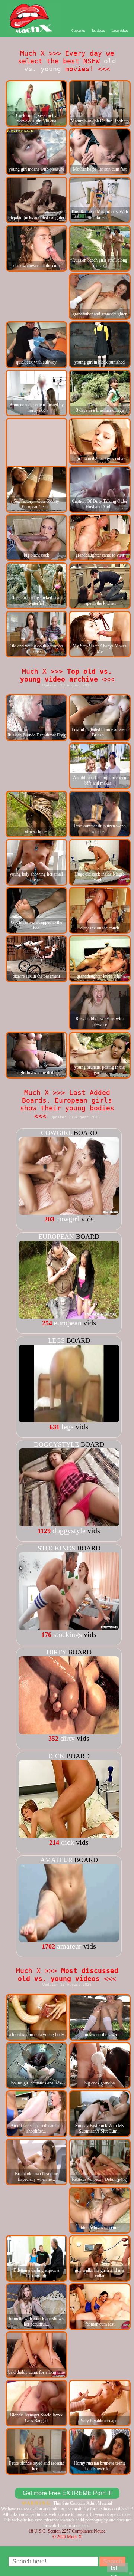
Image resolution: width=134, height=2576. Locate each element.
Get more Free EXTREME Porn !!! (67, 2493)
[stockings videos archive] (69, 1628)
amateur (56, 1860)
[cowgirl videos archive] (69, 1212)
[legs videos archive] (69, 1420)
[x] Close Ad (117, 2568)
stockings (56, 1548)
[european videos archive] (69, 1316)
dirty (56, 1652)
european (56, 1237)
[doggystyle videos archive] (69, 1524)
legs (56, 1340)
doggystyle (56, 1444)
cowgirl (56, 1133)
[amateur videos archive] (69, 1939)
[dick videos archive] (69, 1835)
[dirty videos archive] (69, 1732)
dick (56, 1756)
